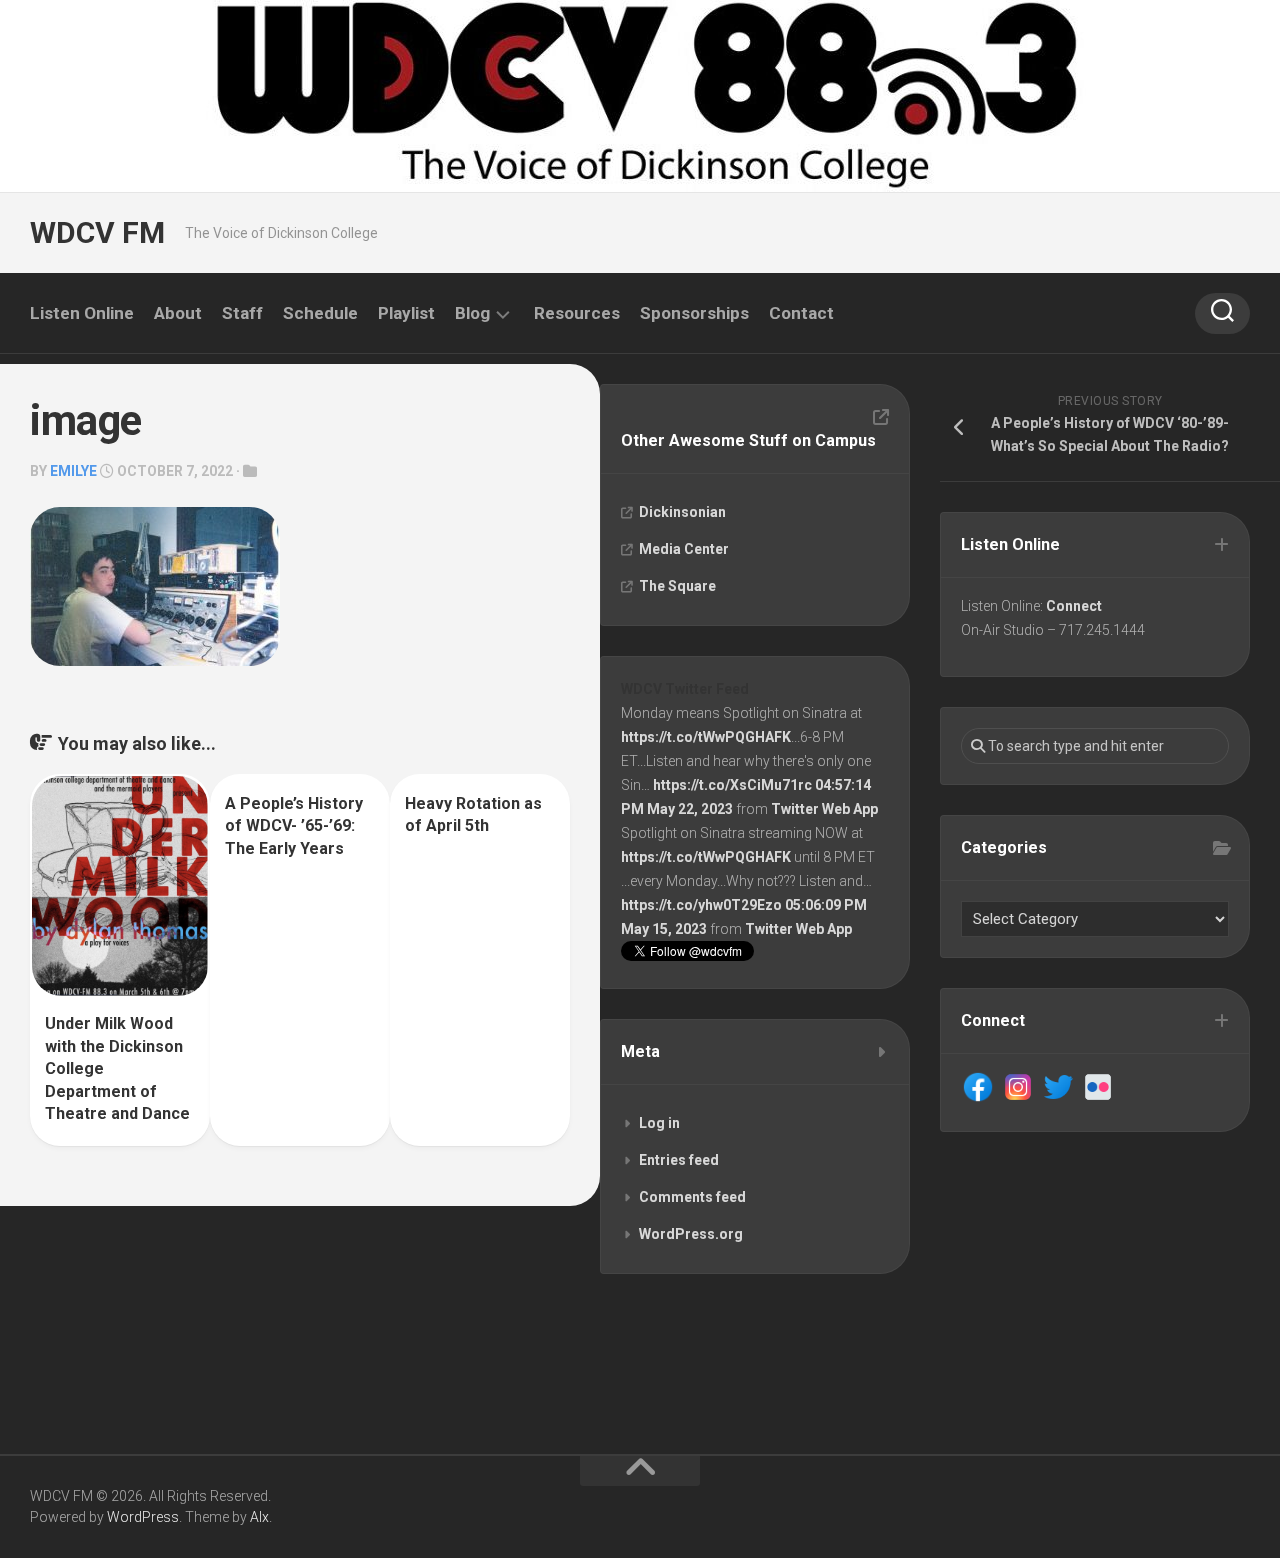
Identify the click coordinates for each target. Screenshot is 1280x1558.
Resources (577, 313)
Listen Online (82, 313)
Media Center (684, 549)
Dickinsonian (682, 512)
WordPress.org (691, 1234)
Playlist (406, 313)
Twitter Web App (824, 809)
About (178, 313)
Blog (472, 313)
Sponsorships (694, 313)
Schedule (320, 313)
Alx (259, 1517)
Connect (1074, 606)
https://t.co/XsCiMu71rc (732, 785)
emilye (73, 471)
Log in (659, 1123)
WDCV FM (97, 232)
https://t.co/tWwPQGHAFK (706, 737)
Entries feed (679, 1160)
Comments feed (692, 1197)
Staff (242, 313)
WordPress (143, 1517)
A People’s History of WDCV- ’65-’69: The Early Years (294, 826)
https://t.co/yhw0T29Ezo (701, 905)
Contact (801, 313)
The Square (677, 586)
